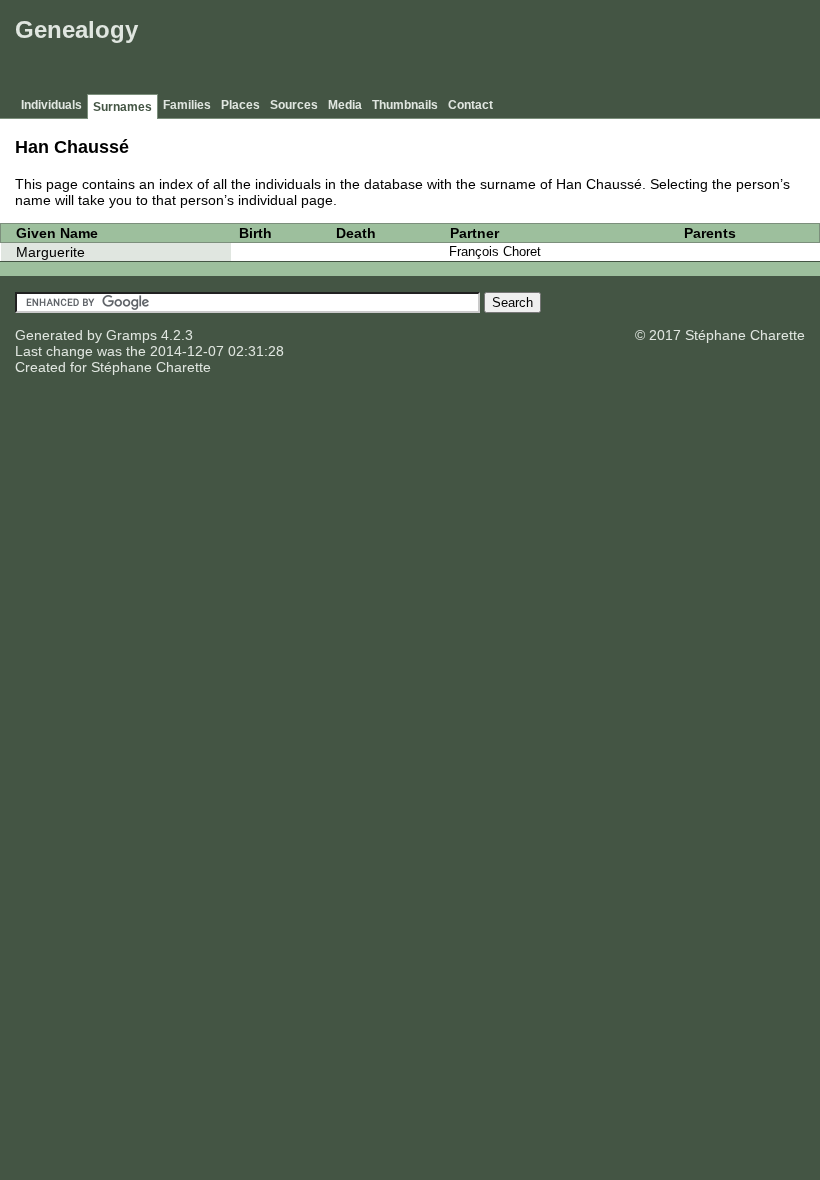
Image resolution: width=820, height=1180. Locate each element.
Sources (294, 105)
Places (240, 105)
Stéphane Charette (151, 367)
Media (345, 105)
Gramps (131, 335)
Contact (470, 105)
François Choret (495, 251)
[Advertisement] (451, 50)
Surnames (122, 107)
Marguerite (50, 252)
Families (187, 105)
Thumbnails (405, 105)
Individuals (51, 105)
